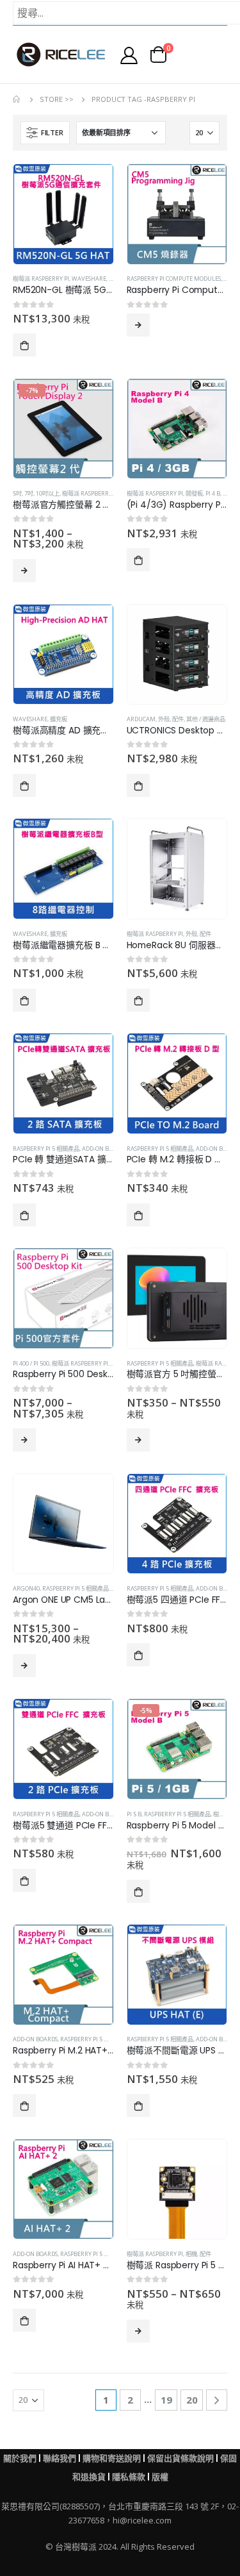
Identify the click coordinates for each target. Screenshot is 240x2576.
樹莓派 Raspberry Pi (41, 279)
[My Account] (129, 55)
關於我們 (20, 2458)
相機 (191, 2254)
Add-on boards (104, 1149)
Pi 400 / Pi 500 (31, 1363)
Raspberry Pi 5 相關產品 (46, 1149)
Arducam (141, 719)
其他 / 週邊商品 (206, 719)
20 (192, 2400)
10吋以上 (48, 493)
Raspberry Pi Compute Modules (174, 279)
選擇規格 (24, 571)
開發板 (194, 493)
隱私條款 (129, 2477)
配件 (178, 719)
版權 (160, 2477)
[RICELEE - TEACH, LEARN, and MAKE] (61, 54)
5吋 (17, 493)
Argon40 (26, 1588)
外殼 (164, 719)
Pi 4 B (213, 493)
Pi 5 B (134, 1814)
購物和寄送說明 (112, 2458)
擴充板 (59, 719)
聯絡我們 (60, 2458)
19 (166, 2400)
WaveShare (89, 279)
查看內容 (138, 325)
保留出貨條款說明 (180, 2458)
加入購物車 (24, 345)
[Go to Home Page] (17, 99)
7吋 (29, 493)
